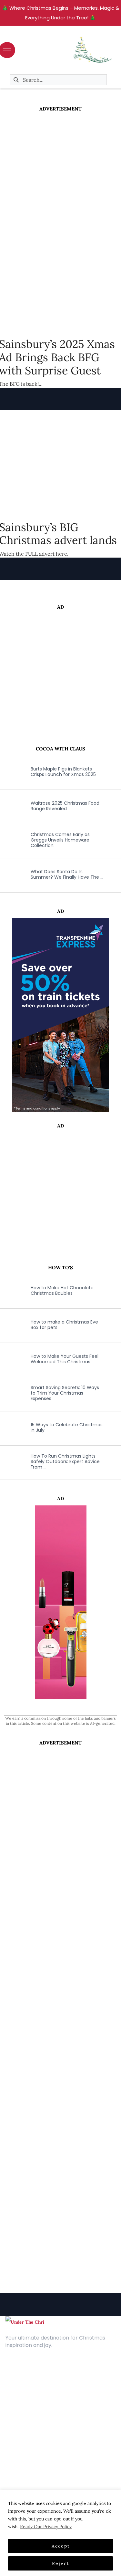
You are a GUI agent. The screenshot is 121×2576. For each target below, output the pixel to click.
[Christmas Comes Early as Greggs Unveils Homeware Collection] (11, 840)
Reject (60, 2563)
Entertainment (23, 2438)
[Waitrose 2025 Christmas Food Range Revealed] (11, 806)
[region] (60, 2533)
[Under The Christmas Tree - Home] (25, 2322)
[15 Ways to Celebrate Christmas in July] (11, 1428)
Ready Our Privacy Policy (46, 2527)
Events (13, 2467)
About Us (16, 2376)
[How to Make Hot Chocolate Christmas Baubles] (11, 1291)
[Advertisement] (60, 176)
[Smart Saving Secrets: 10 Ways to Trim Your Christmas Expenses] (11, 1393)
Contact (16, 2386)
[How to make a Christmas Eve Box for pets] (11, 1325)
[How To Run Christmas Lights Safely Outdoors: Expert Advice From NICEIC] (11, 1462)
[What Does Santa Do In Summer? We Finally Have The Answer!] (11, 874)
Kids (10, 2447)
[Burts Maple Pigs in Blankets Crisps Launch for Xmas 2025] (11, 772)
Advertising (19, 2396)
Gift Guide (18, 2457)
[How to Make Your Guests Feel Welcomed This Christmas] (11, 1359)
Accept (61, 2546)
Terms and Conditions (32, 2405)
